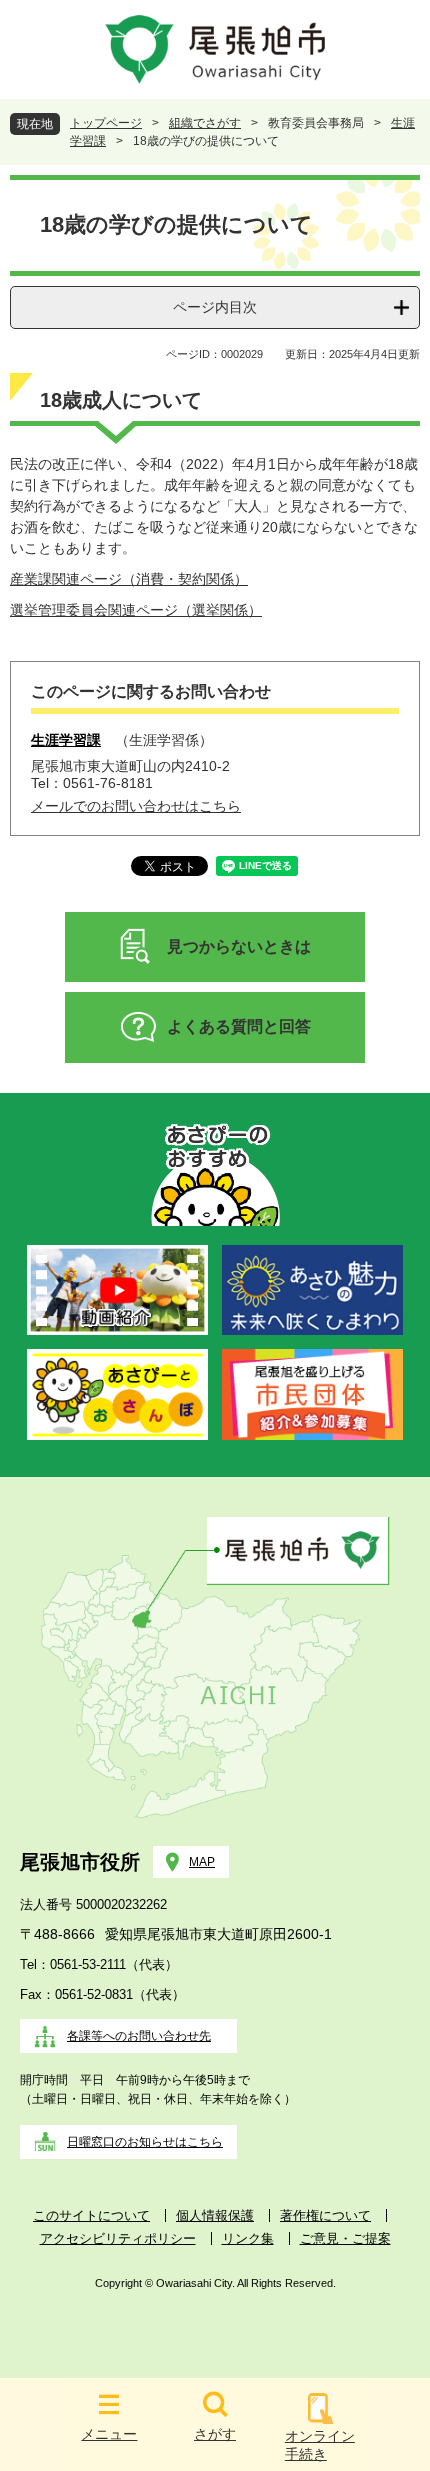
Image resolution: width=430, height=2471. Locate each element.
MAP (202, 1862)
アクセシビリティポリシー (118, 2238)
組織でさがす (205, 123)
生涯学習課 (66, 740)
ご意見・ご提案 (345, 2238)
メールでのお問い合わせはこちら (136, 806)
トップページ (106, 123)
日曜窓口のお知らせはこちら (145, 2142)
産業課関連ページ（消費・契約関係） (129, 579)
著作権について (325, 2215)
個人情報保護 (215, 2215)
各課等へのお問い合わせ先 (139, 2036)
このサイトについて (91, 2215)
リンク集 (248, 2238)
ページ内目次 (215, 307)
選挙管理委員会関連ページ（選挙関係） (136, 610)
